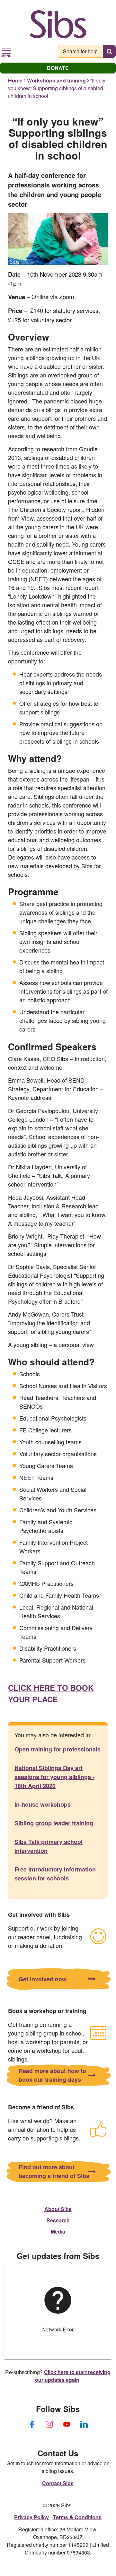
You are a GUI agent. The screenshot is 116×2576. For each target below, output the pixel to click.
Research (58, 2220)
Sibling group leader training (54, 1823)
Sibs (58, 24)
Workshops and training (56, 80)
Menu (6, 55)
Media (58, 2231)
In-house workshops (43, 1804)
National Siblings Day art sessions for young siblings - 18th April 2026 (54, 1777)
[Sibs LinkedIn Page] (84, 2424)
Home (15, 80)
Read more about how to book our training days (52, 2075)
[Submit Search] (109, 51)
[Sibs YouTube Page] (67, 2424)
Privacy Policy (31, 2517)
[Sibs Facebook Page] (32, 2424)
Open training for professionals (58, 1749)
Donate (58, 68)
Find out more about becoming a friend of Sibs (54, 2171)
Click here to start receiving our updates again (73, 2376)
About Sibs (58, 2209)
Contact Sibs (58, 2483)
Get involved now (43, 1979)
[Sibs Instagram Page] (49, 2424)
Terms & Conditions (77, 2517)
